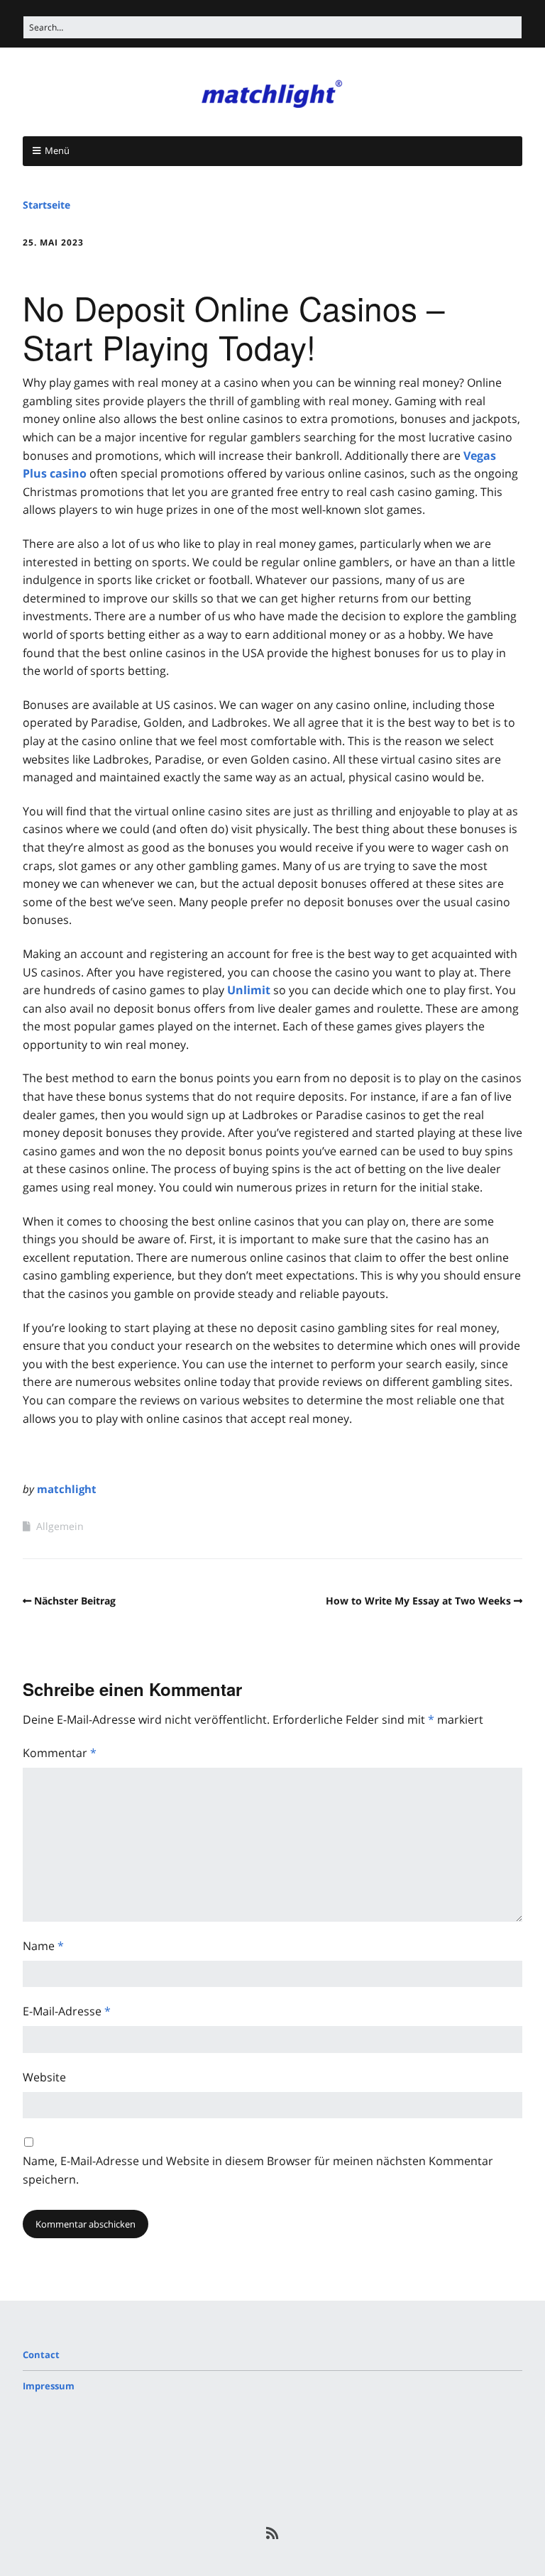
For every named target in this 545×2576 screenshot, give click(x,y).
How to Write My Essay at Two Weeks (418, 1601)
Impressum (49, 2386)
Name (43, 1946)
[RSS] (273, 2533)
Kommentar (60, 1753)
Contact (41, 2355)
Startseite (46, 205)
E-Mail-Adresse (67, 2011)
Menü (57, 150)
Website (44, 2077)
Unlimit (249, 990)
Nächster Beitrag (75, 1601)
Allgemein (60, 1526)
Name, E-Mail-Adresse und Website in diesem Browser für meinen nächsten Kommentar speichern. (258, 2170)
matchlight (67, 1489)
